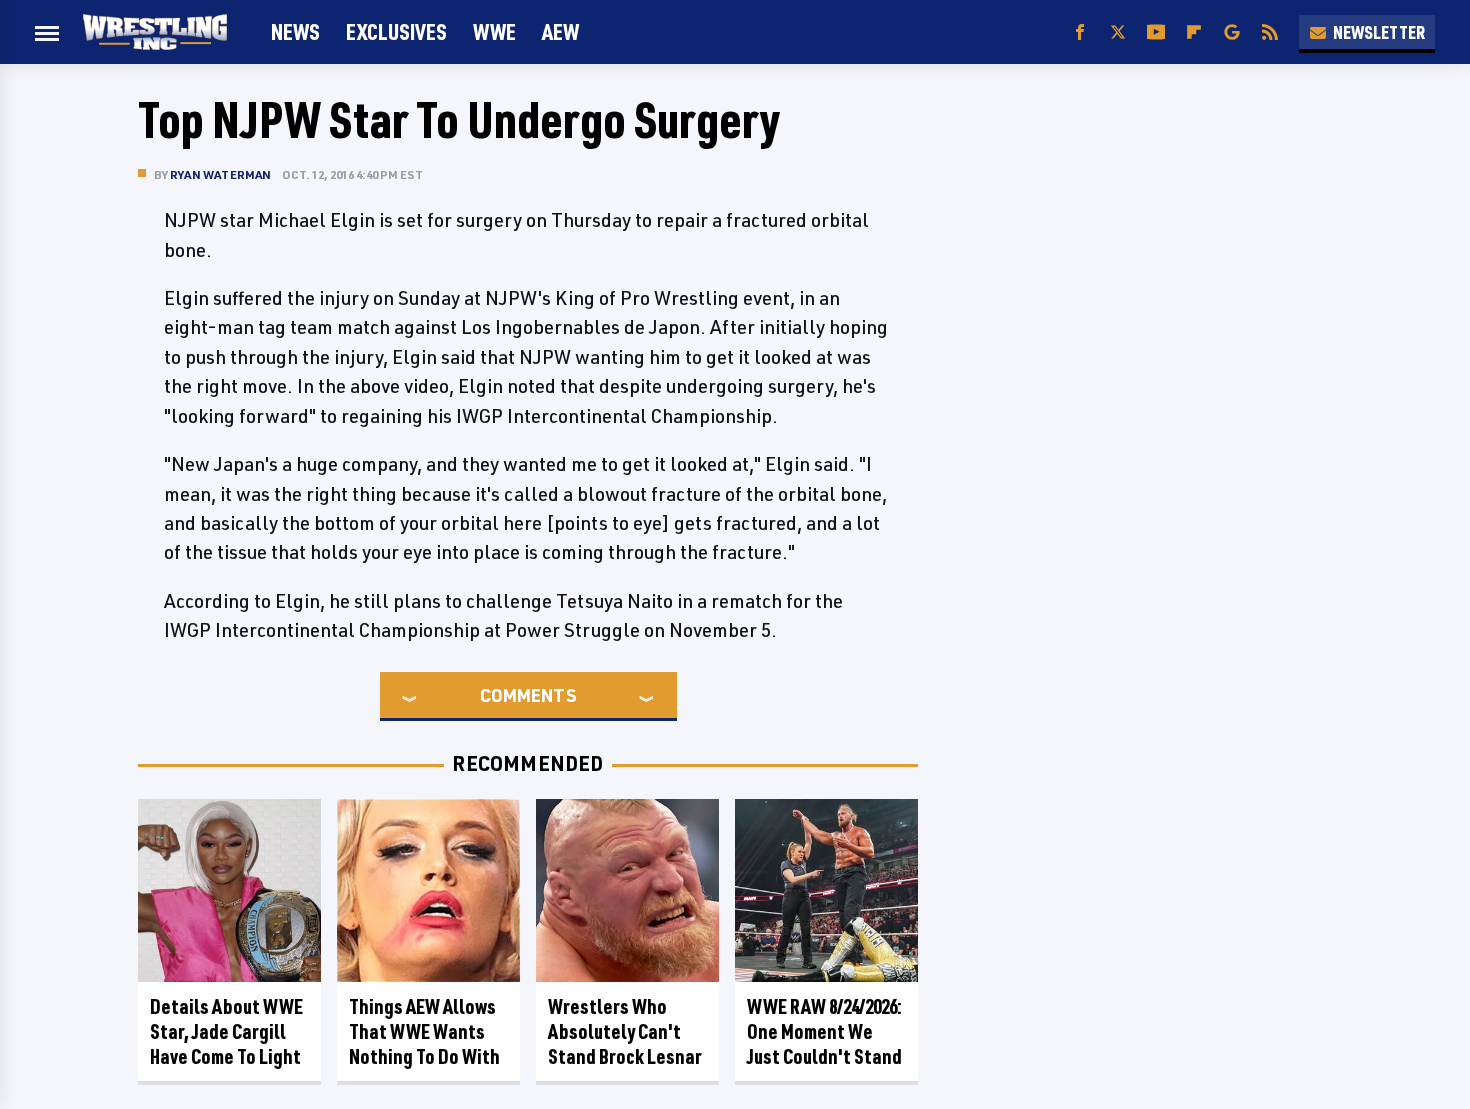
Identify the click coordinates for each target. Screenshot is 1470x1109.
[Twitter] (1118, 32)
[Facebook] (1080, 32)
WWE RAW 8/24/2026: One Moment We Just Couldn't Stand (824, 1031)
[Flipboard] (1194, 32)
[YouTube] (1156, 32)
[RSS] (1270, 32)
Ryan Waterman (221, 174)
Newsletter (1379, 32)
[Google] (1232, 32)
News (295, 31)
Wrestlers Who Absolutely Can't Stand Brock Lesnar (625, 1031)
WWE (494, 31)
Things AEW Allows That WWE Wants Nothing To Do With (424, 1031)
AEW (560, 31)
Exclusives (396, 31)
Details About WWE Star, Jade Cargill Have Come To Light (226, 1031)
